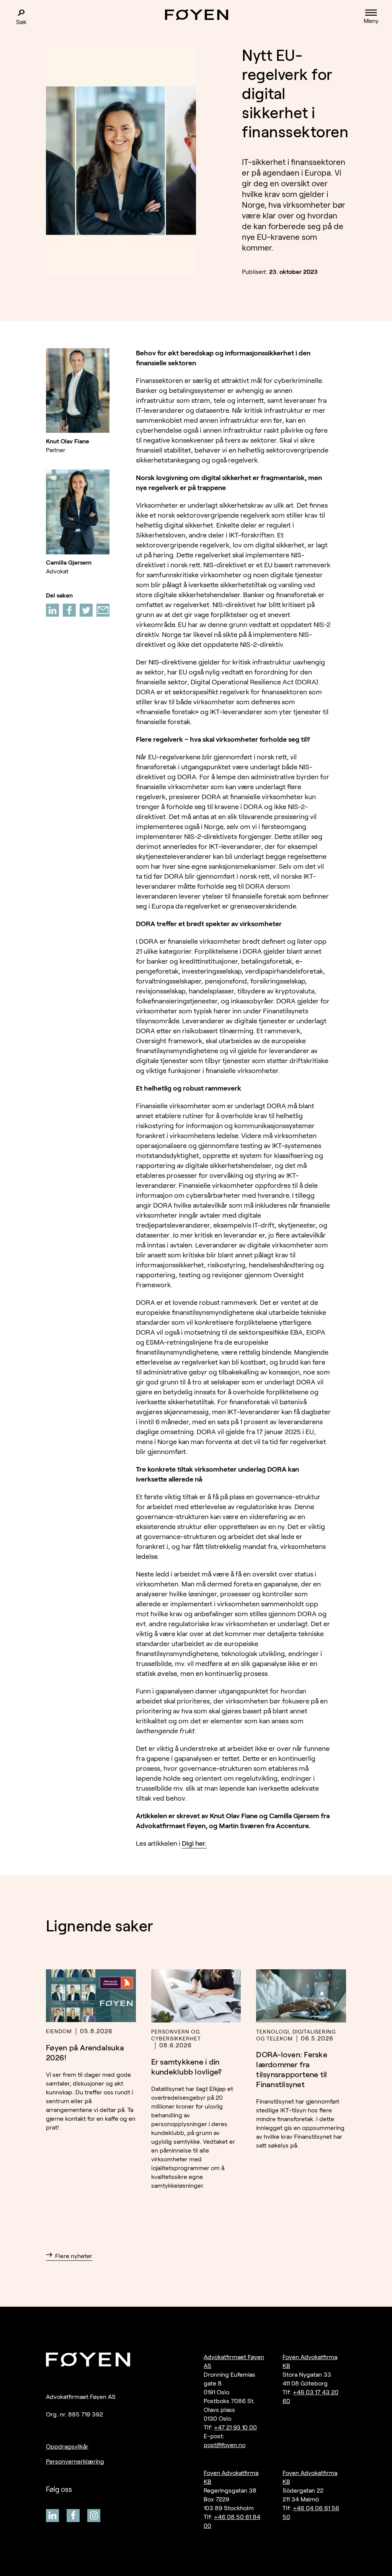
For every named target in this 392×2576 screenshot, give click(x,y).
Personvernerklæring (75, 2461)
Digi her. (194, 1843)
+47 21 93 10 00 (235, 2427)
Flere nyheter (74, 2256)
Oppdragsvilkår (67, 2447)
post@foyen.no (225, 2445)
